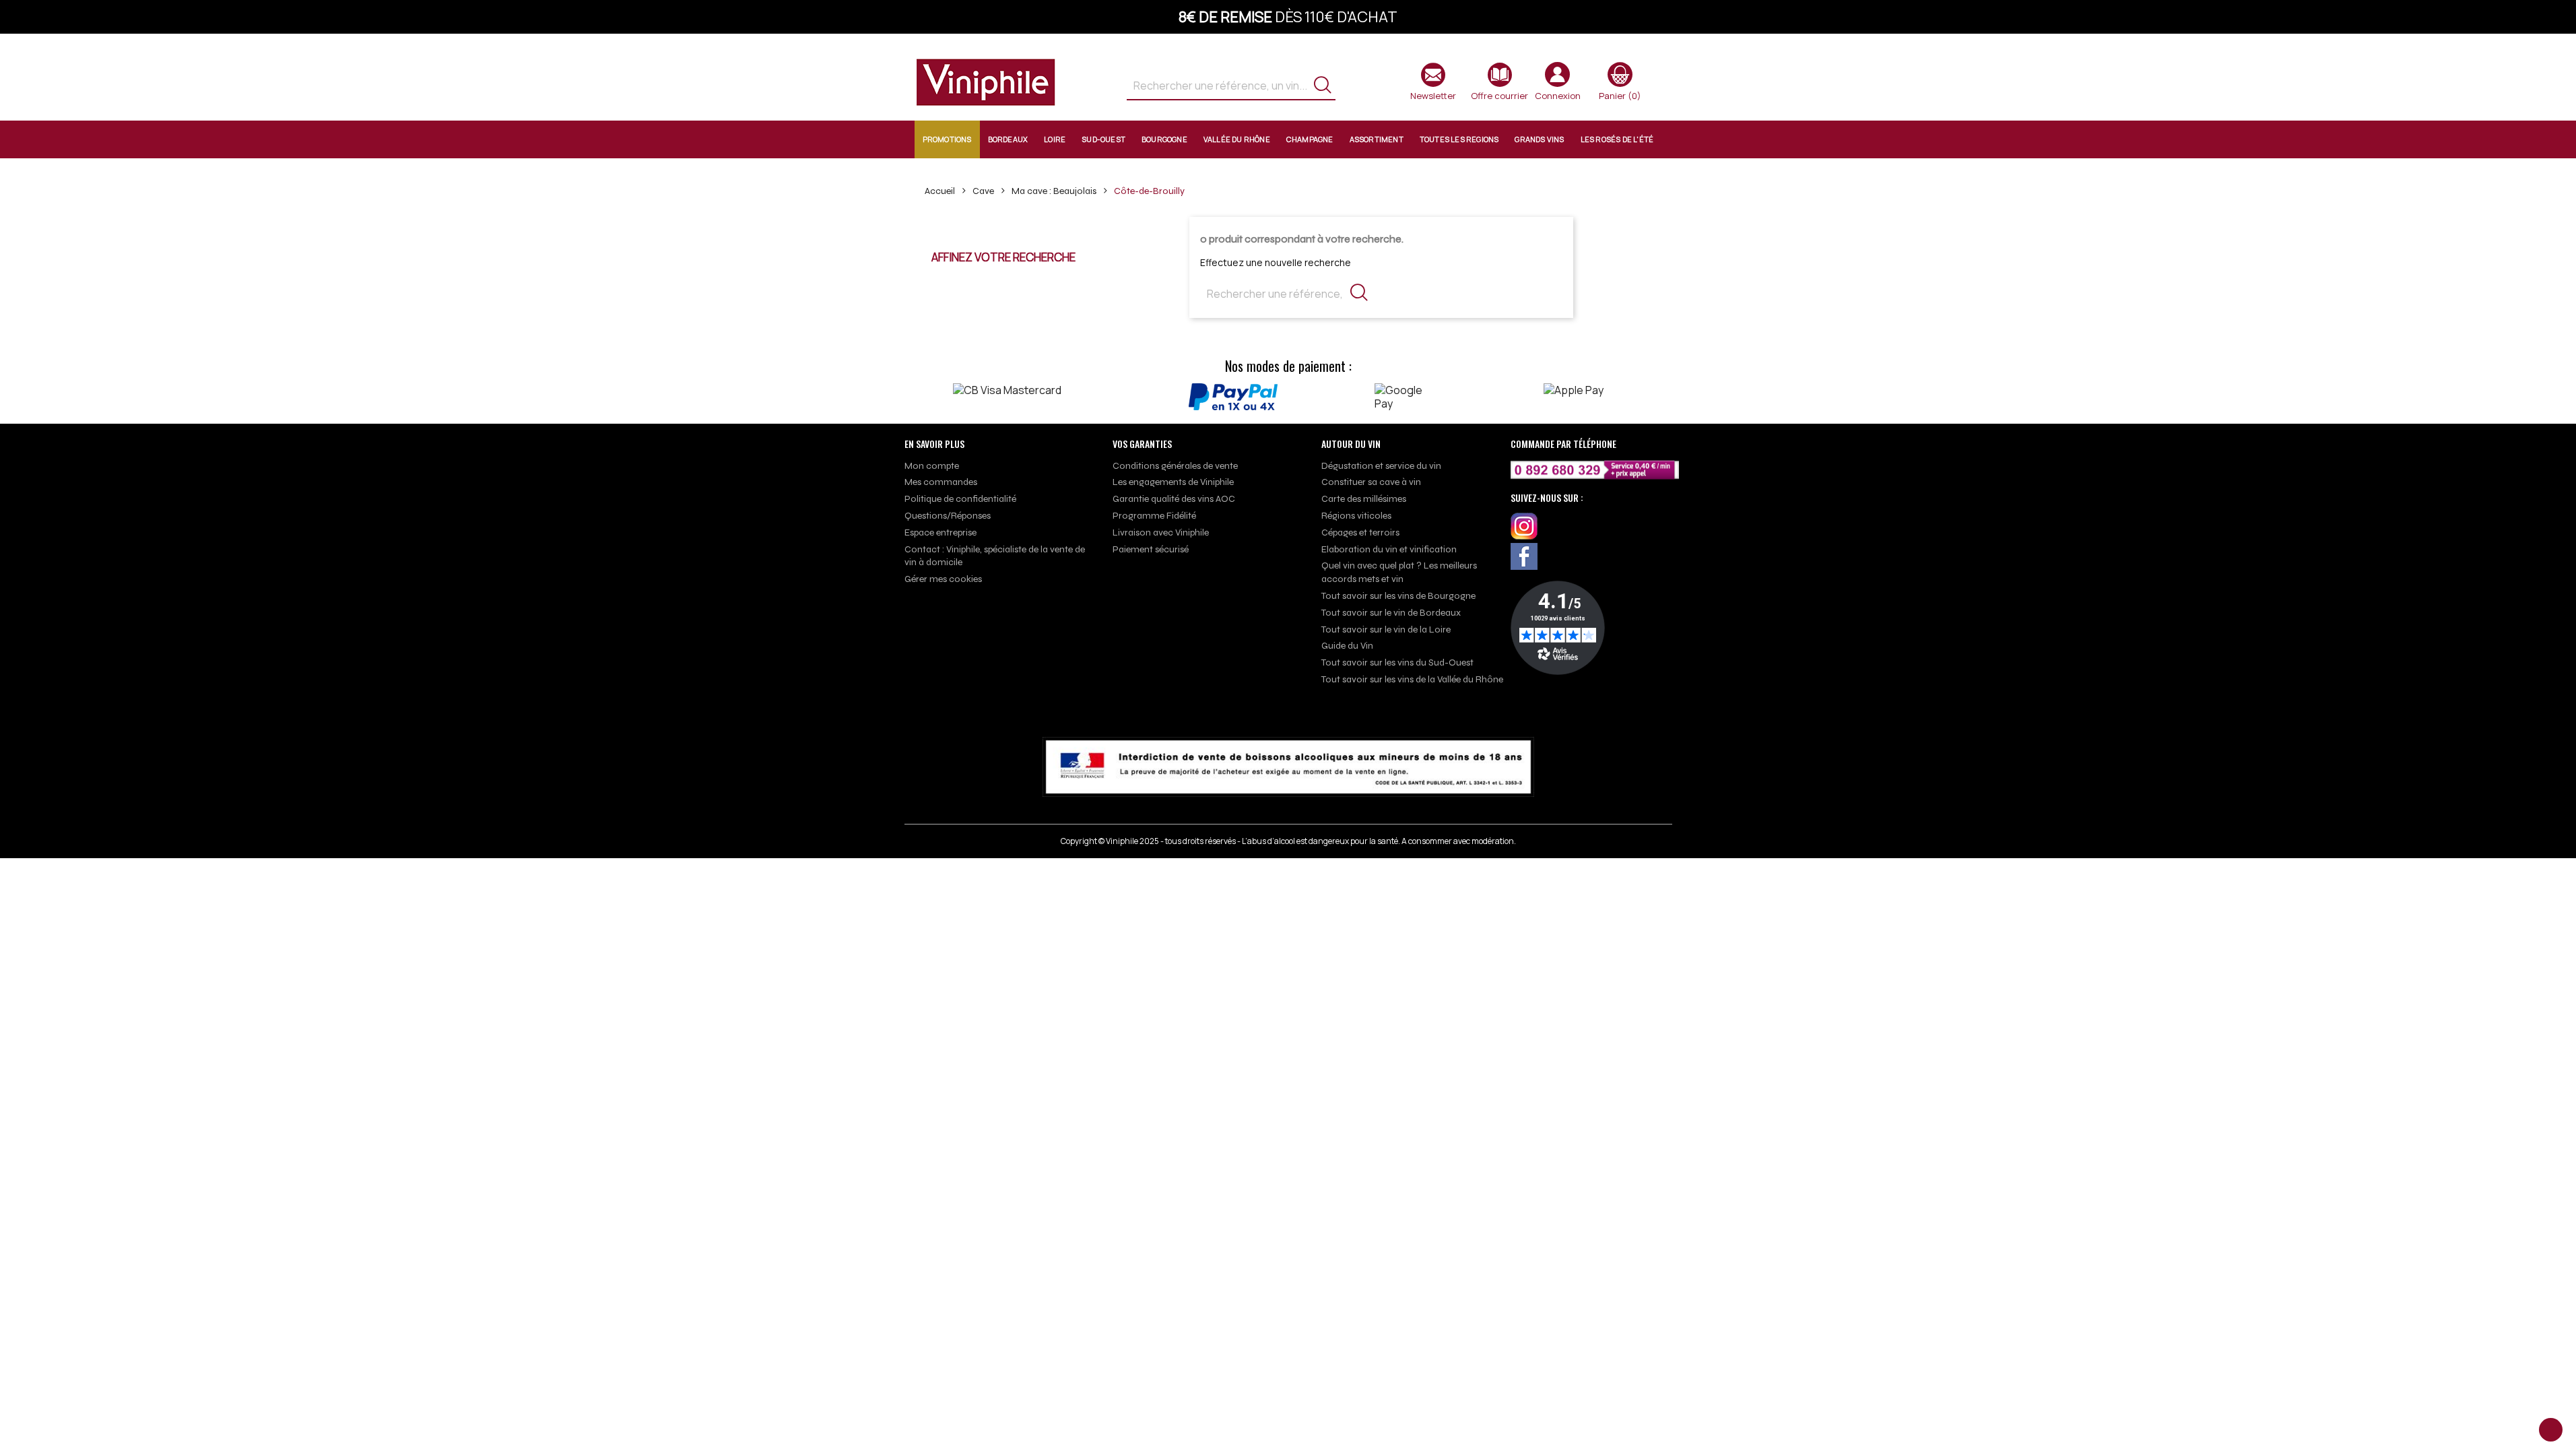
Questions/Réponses (948, 516)
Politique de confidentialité (960, 499)
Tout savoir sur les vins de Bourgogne (1398, 596)
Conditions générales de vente (1175, 466)
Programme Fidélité (1154, 516)
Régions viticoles (1356, 516)
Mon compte (932, 466)
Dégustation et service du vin (1381, 466)
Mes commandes (941, 482)
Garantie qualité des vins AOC (1174, 499)
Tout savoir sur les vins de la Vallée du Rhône (1412, 679)
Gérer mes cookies (943, 579)
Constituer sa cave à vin (1371, 482)
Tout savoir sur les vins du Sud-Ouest (1397, 662)
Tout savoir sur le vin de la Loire (1386, 629)
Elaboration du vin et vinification (1389, 549)
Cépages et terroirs (1360, 532)
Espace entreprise (940, 532)
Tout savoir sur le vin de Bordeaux (1391, 613)
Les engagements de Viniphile (1173, 482)
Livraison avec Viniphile (1161, 532)
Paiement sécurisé (1151, 549)
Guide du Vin (1347, 646)
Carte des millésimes (1364, 499)
